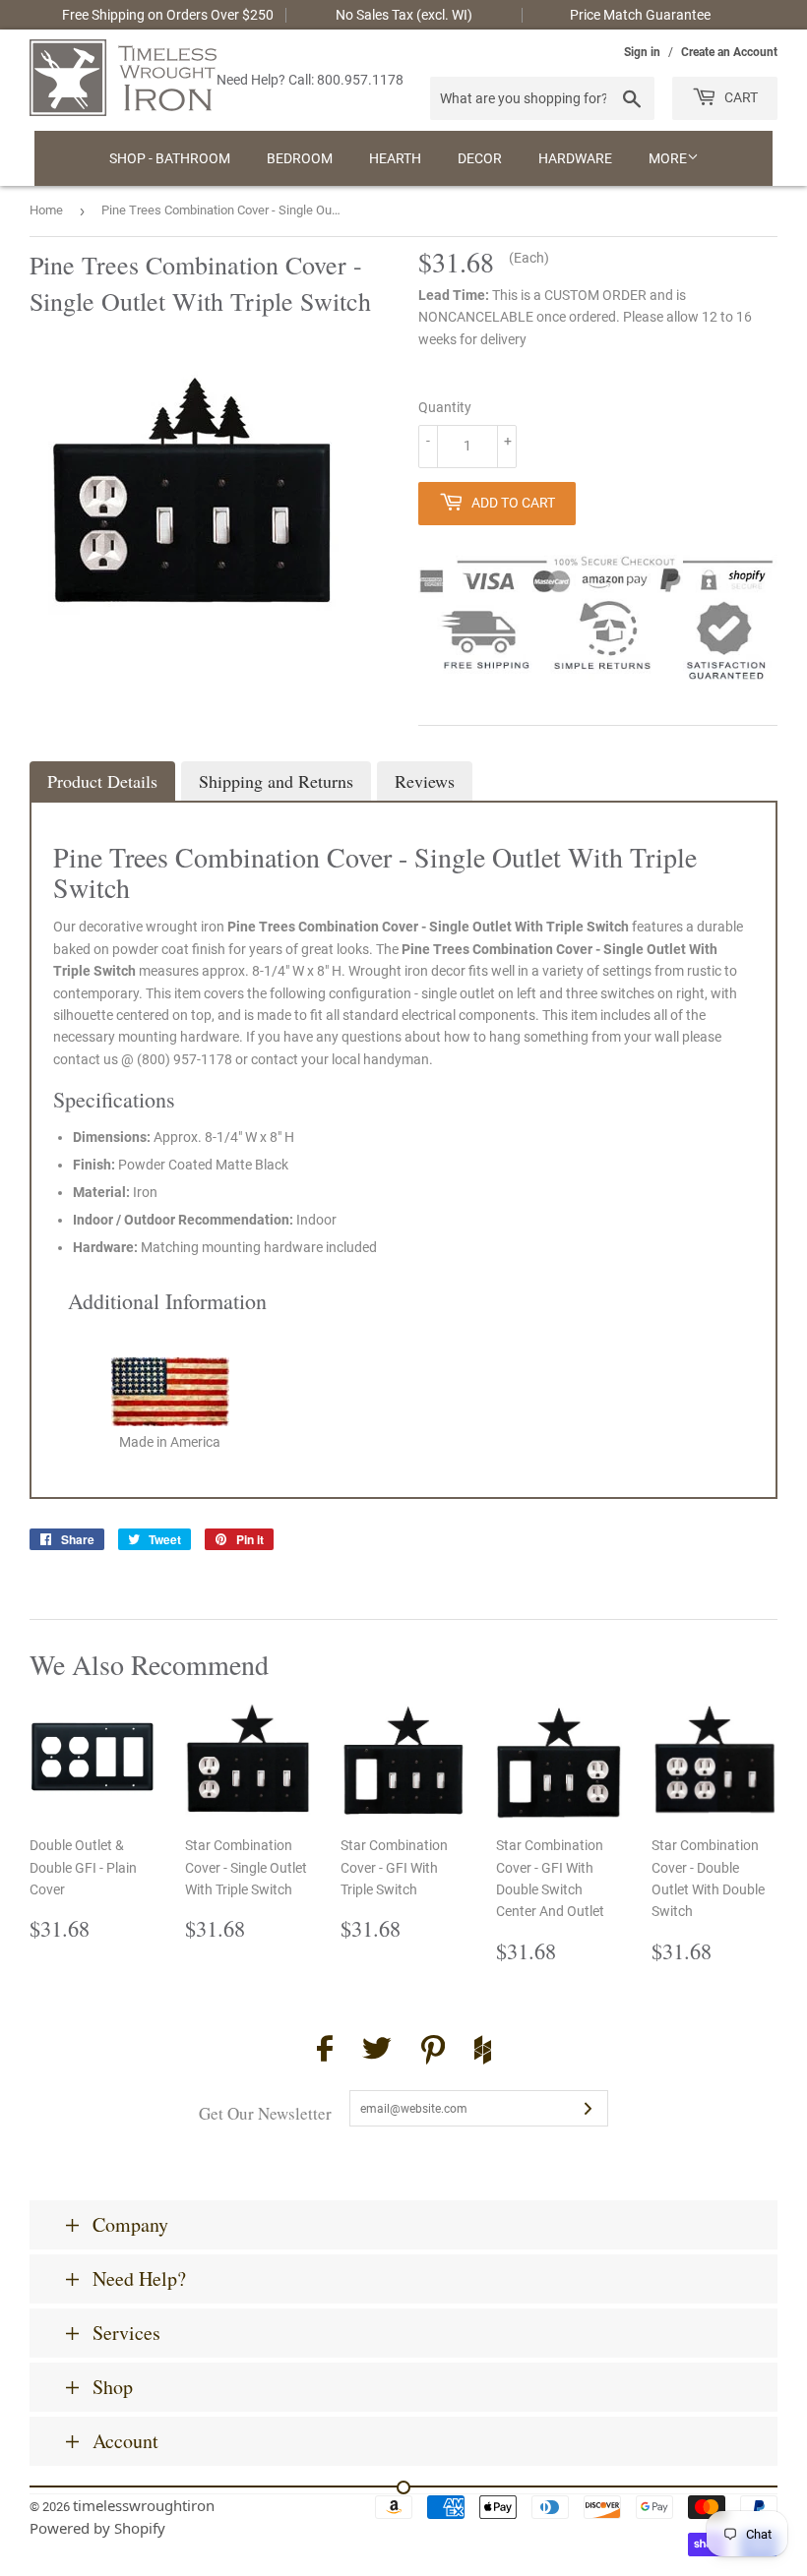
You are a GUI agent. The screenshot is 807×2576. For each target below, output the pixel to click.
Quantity (445, 407)
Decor (480, 158)
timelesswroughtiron (144, 2505)
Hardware (575, 158)
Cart (740, 97)
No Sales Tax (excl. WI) (404, 15)
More (668, 158)
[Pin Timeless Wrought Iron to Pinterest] (433, 2053)
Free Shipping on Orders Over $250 (168, 15)
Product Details (102, 781)
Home (46, 210)
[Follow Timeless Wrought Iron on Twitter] (377, 2051)
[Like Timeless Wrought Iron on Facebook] (325, 2051)
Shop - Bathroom (170, 158)
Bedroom (300, 158)
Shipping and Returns (276, 781)
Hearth (395, 158)
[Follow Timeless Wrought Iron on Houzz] (483, 2053)
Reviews (425, 781)
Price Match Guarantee (640, 15)
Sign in (642, 52)
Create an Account (729, 52)
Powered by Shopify (97, 2528)
